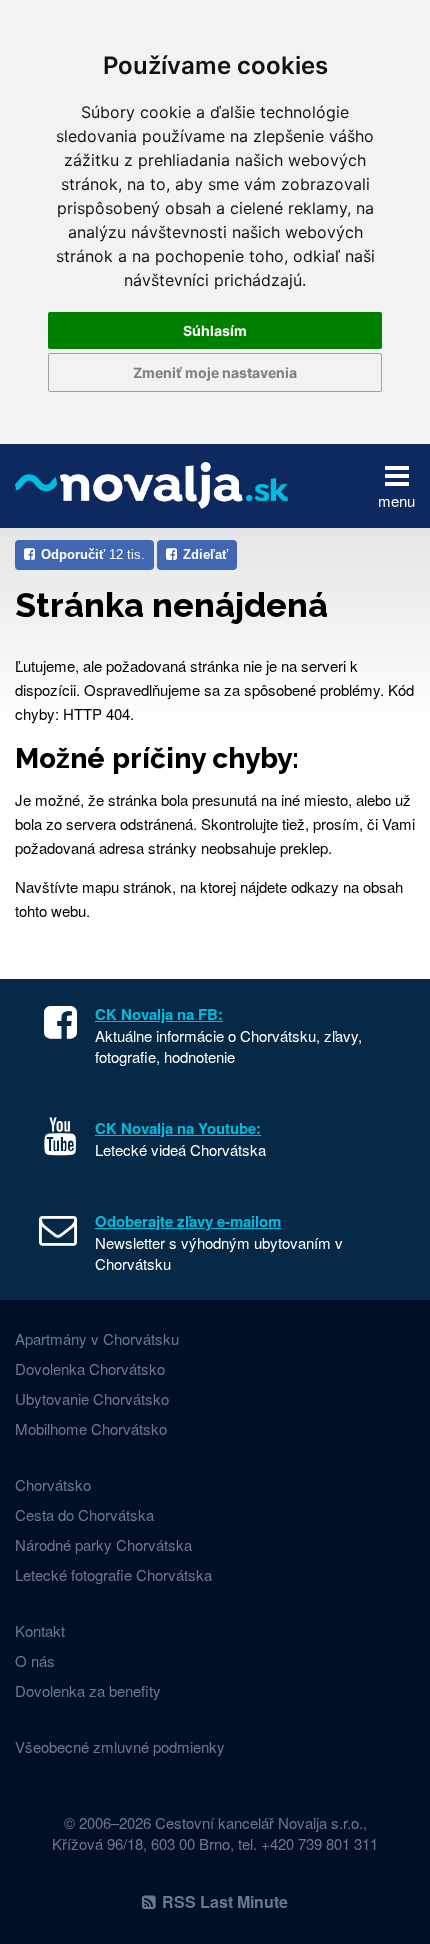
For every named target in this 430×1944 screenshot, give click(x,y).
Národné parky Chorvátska (103, 1544)
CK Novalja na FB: (159, 1014)
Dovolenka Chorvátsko (90, 1368)
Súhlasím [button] (215, 330)
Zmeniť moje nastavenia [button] (215, 372)
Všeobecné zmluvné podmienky (120, 1746)
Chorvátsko (53, 1484)
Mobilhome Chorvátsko (91, 1428)
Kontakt (40, 1630)
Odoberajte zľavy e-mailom (188, 1221)
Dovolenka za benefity (88, 1690)
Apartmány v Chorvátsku (97, 1338)
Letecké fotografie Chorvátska (113, 1574)
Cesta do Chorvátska (84, 1514)
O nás (35, 1660)
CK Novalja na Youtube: (178, 1128)
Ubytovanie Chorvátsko (92, 1398)
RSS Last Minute (225, 1901)
